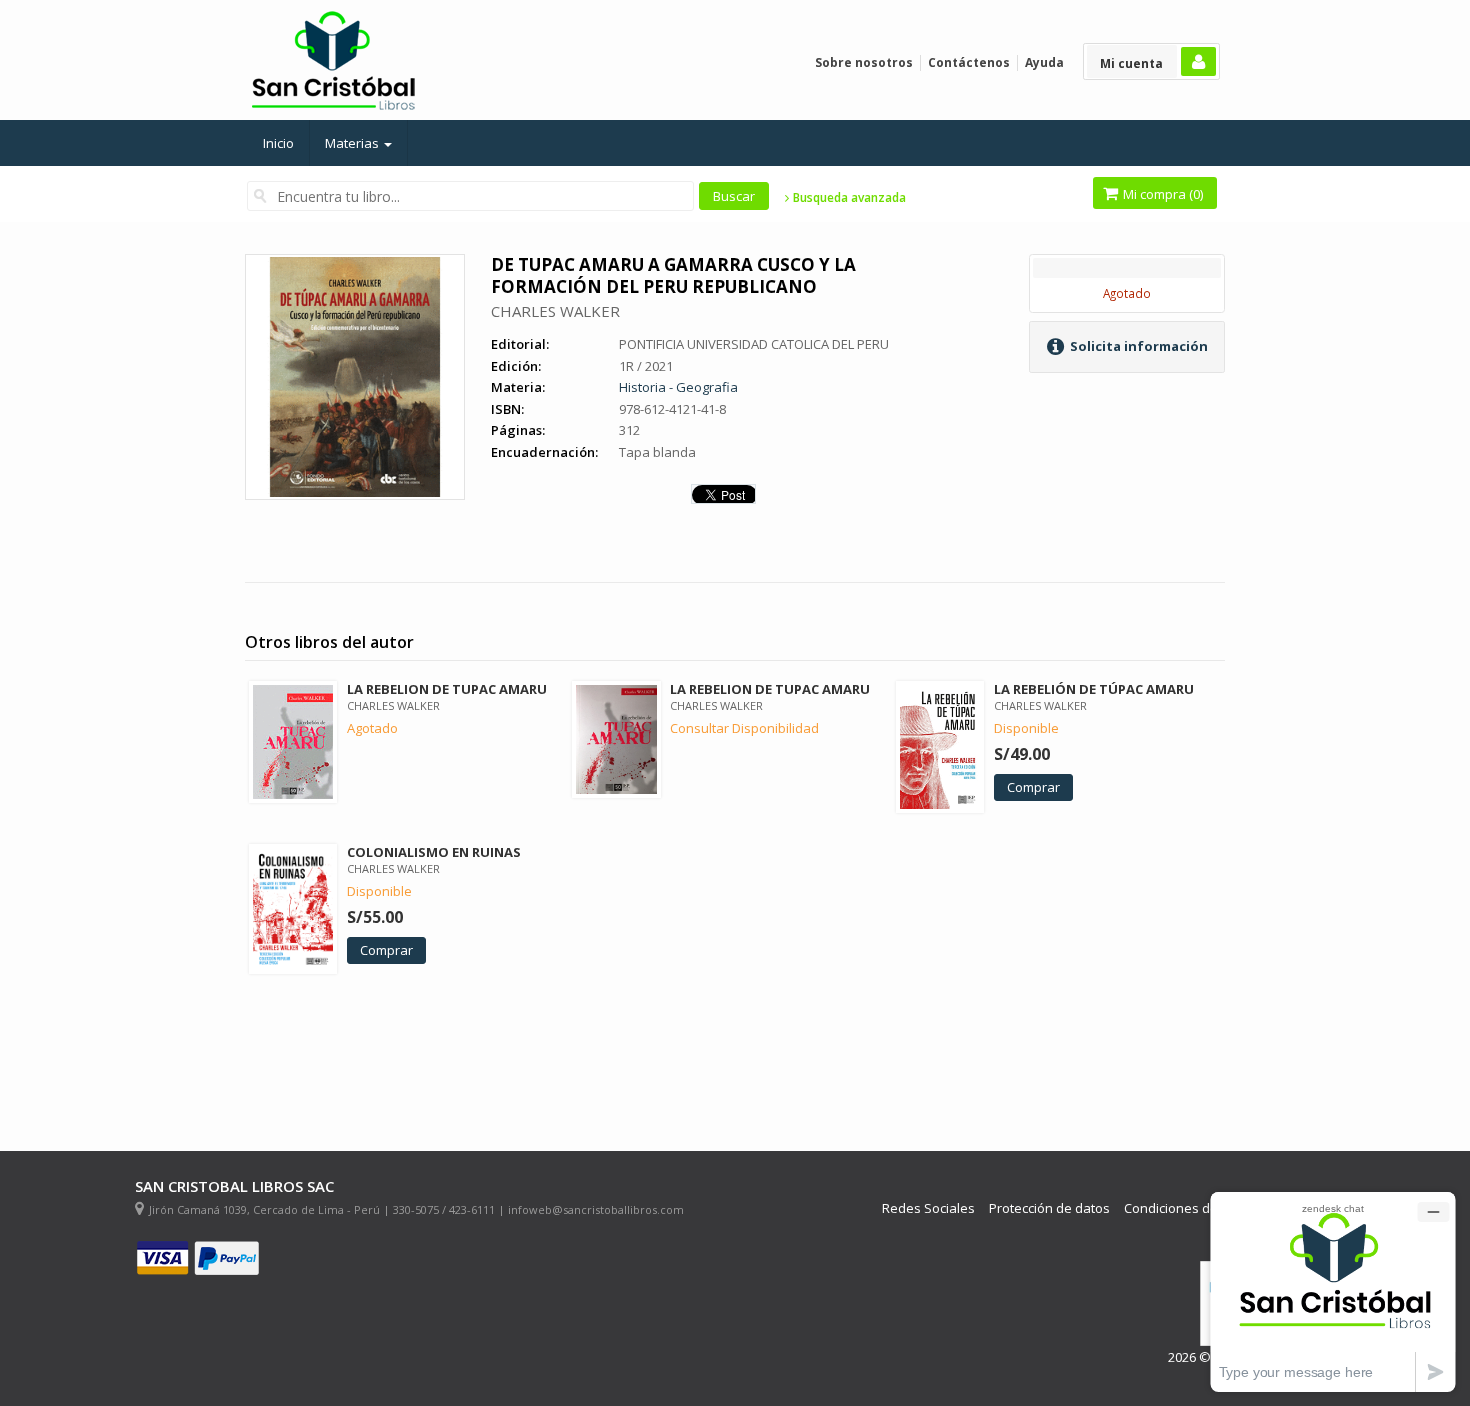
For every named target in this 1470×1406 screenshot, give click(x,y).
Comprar (1033, 787)
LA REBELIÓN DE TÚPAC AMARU (1094, 689)
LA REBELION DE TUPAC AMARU (447, 689)
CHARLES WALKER (555, 311)
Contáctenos (969, 62)
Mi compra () (1161, 194)
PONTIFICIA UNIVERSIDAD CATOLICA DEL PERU (754, 344)
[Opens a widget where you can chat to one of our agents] (1333, 1291)
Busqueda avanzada (848, 198)
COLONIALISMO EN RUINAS (434, 852)
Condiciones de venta (1190, 1208)
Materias (353, 143)
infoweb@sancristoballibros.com (596, 1209)
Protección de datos (1049, 1208)
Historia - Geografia (678, 387)
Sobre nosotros (864, 62)
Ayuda (1044, 62)
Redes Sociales (928, 1208)
